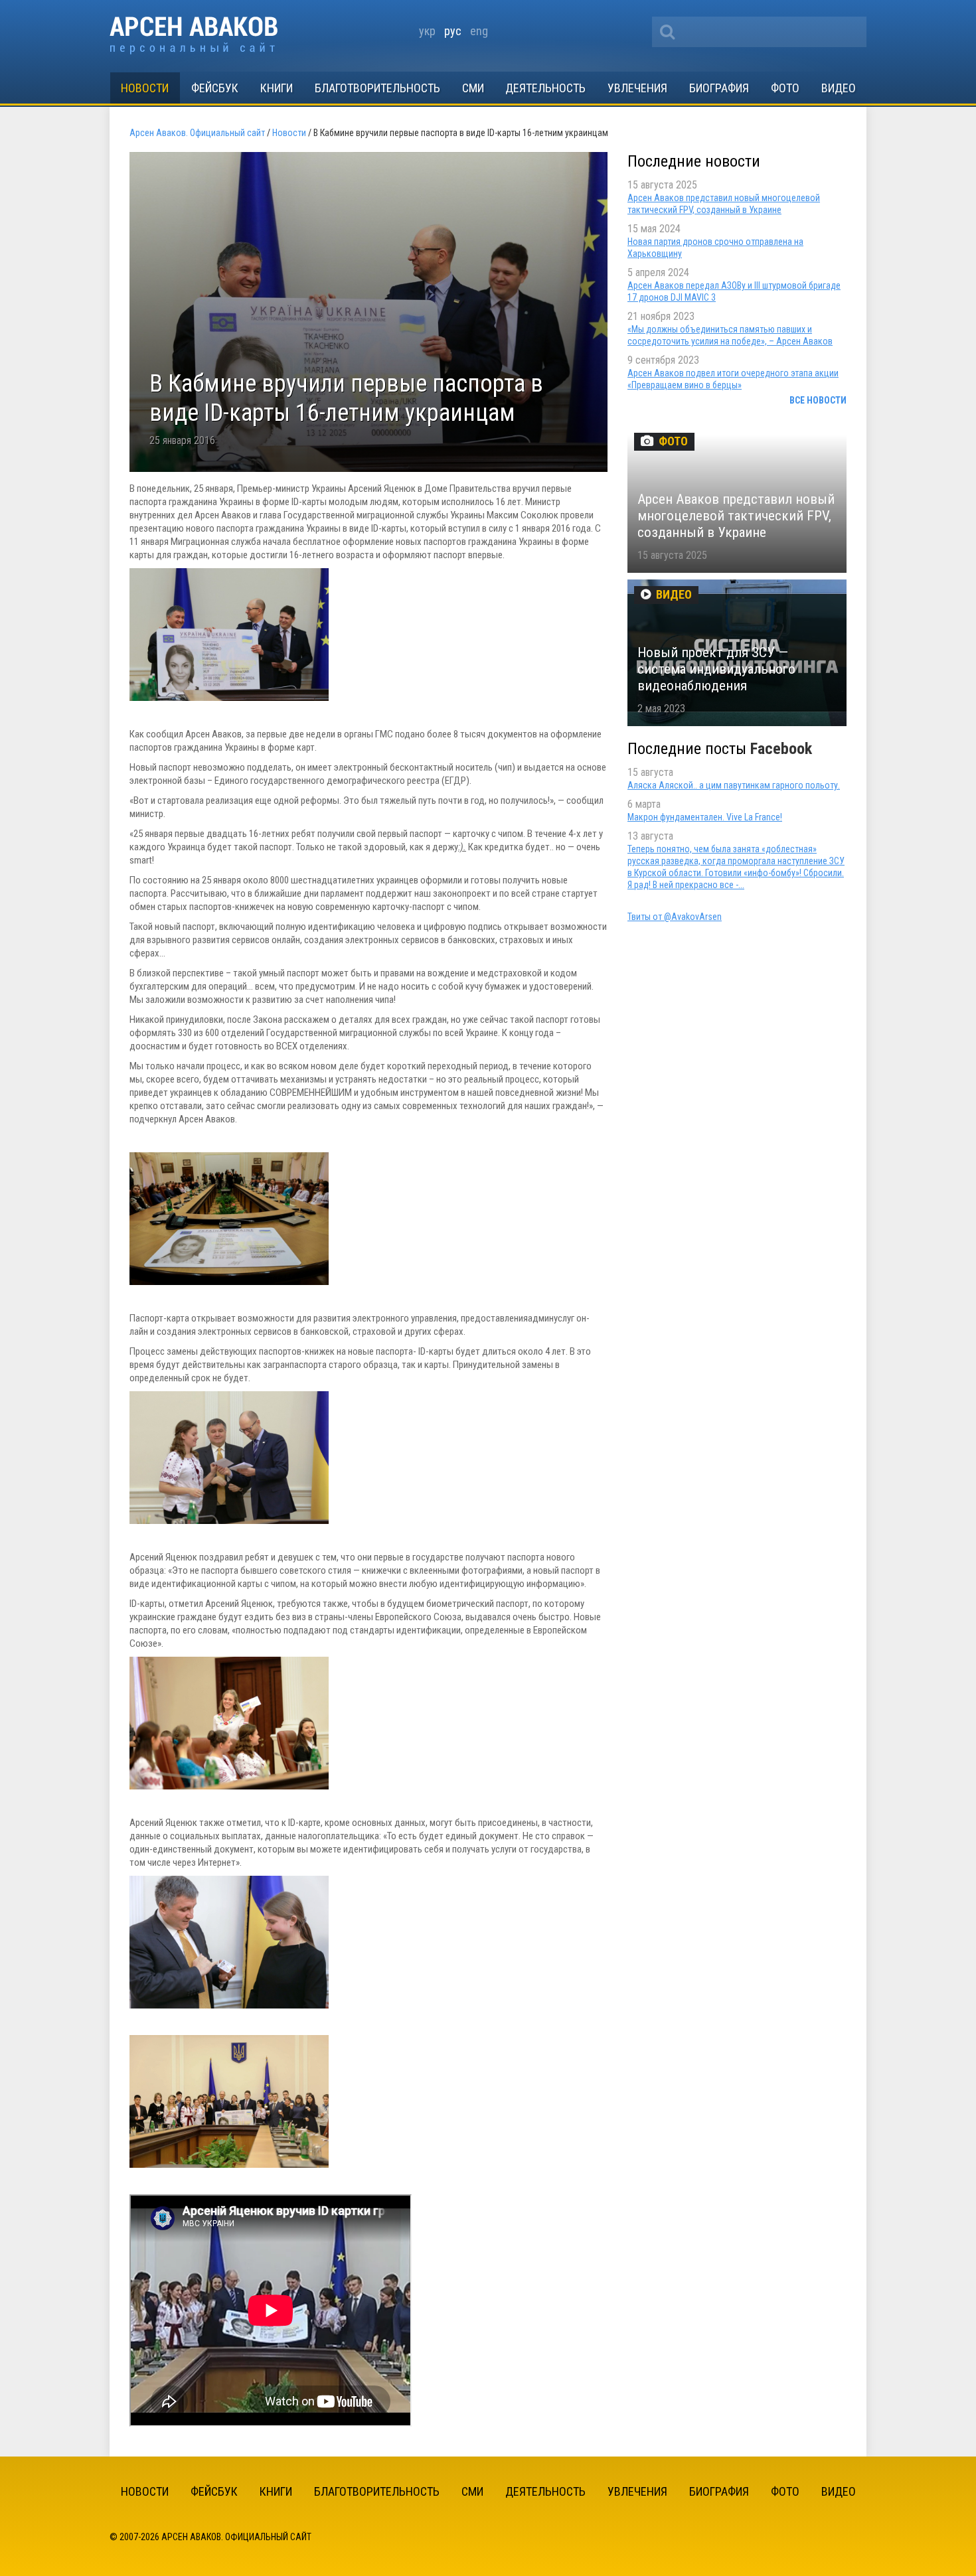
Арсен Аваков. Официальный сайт (194, 36)
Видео (839, 88)
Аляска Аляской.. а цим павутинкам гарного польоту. (734, 785)
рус (453, 31)
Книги (277, 88)
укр (427, 31)
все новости (818, 400)
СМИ (473, 88)
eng (479, 31)
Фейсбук (215, 88)
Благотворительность (377, 88)
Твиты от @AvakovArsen (675, 917)
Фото (785, 88)
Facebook (781, 749)
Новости (145, 88)
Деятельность (545, 88)
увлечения (637, 88)
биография (719, 88)
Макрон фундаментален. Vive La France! (705, 817)
